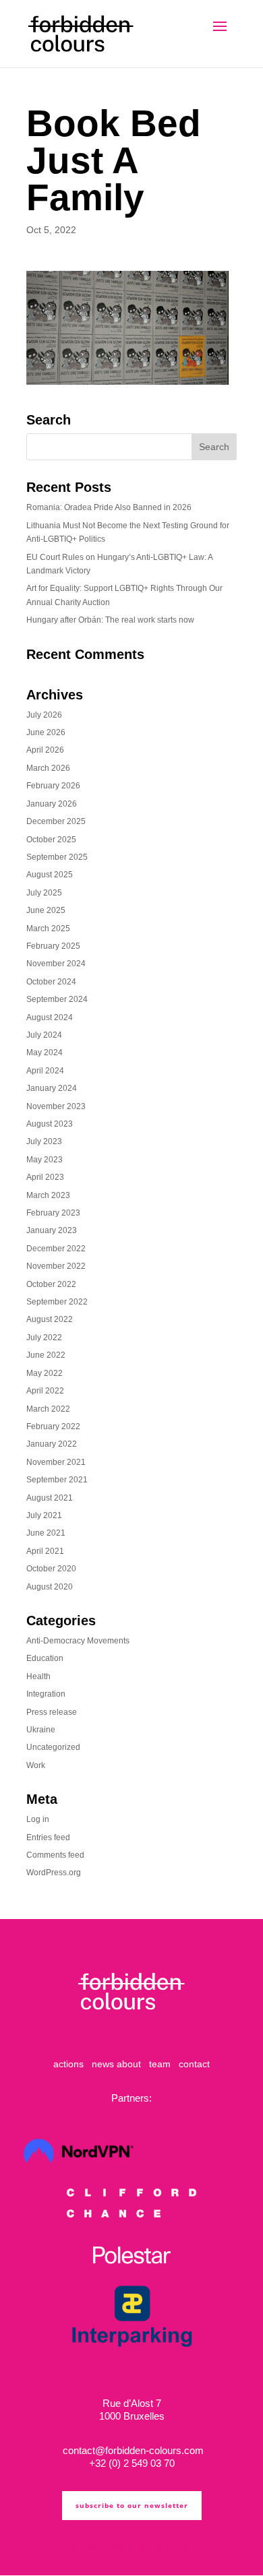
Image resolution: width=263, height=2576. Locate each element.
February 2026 (53, 786)
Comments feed (55, 1855)
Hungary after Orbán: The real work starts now (110, 620)
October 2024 (51, 982)
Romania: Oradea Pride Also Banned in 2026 (109, 507)
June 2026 (46, 732)
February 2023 (53, 1213)
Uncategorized (53, 1747)
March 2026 (48, 768)
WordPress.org (54, 1873)
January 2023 (52, 1230)
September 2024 (57, 999)
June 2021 (46, 1533)
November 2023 (56, 1106)
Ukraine (41, 1730)
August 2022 (50, 1319)
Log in (38, 1819)
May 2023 (45, 1160)
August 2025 (50, 875)
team (160, 2064)
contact (194, 2064)
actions (68, 2064)
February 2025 (53, 946)
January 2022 (52, 1444)
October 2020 (51, 1569)
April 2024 (45, 1071)
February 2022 (53, 1426)
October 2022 (51, 1284)
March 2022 (48, 1409)
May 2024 (45, 1053)
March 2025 (48, 929)
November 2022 (56, 1266)
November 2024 (56, 964)
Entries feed (48, 1837)
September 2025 (57, 857)
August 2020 (50, 1587)
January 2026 (52, 804)
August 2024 (50, 1017)
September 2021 (57, 1480)
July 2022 (44, 1338)
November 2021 (56, 1462)
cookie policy (149, 2547)
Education (45, 1658)
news (103, 2064)
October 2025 (51, 840)
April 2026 (45, 750)
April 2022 (45, 1391)
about (129, 2064)
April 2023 (45, 1177)
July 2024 (44, 1035)
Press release (52, 1712)
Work (36, 1765)
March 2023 (48, 1195)
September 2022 (57, 1302)
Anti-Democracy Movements (78, 1641)
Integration (46, 1694)
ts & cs (74, 2547)
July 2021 (44, 1515)
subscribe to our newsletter (132, 2505)
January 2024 (52, 1088)
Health (38, 1676)
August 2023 (50, 1124)
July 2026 (44, 715)
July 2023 (44, 1141)
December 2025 (56, 821)
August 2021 (50, 1498)
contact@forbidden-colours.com (132, 2450)
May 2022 (45, 1373)
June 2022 (46, 1355)
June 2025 (46, 910)
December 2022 (56, 1249)
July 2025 (44, 893)
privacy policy (107, 2547)
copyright (185, 2547)
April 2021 (45, 1551)
